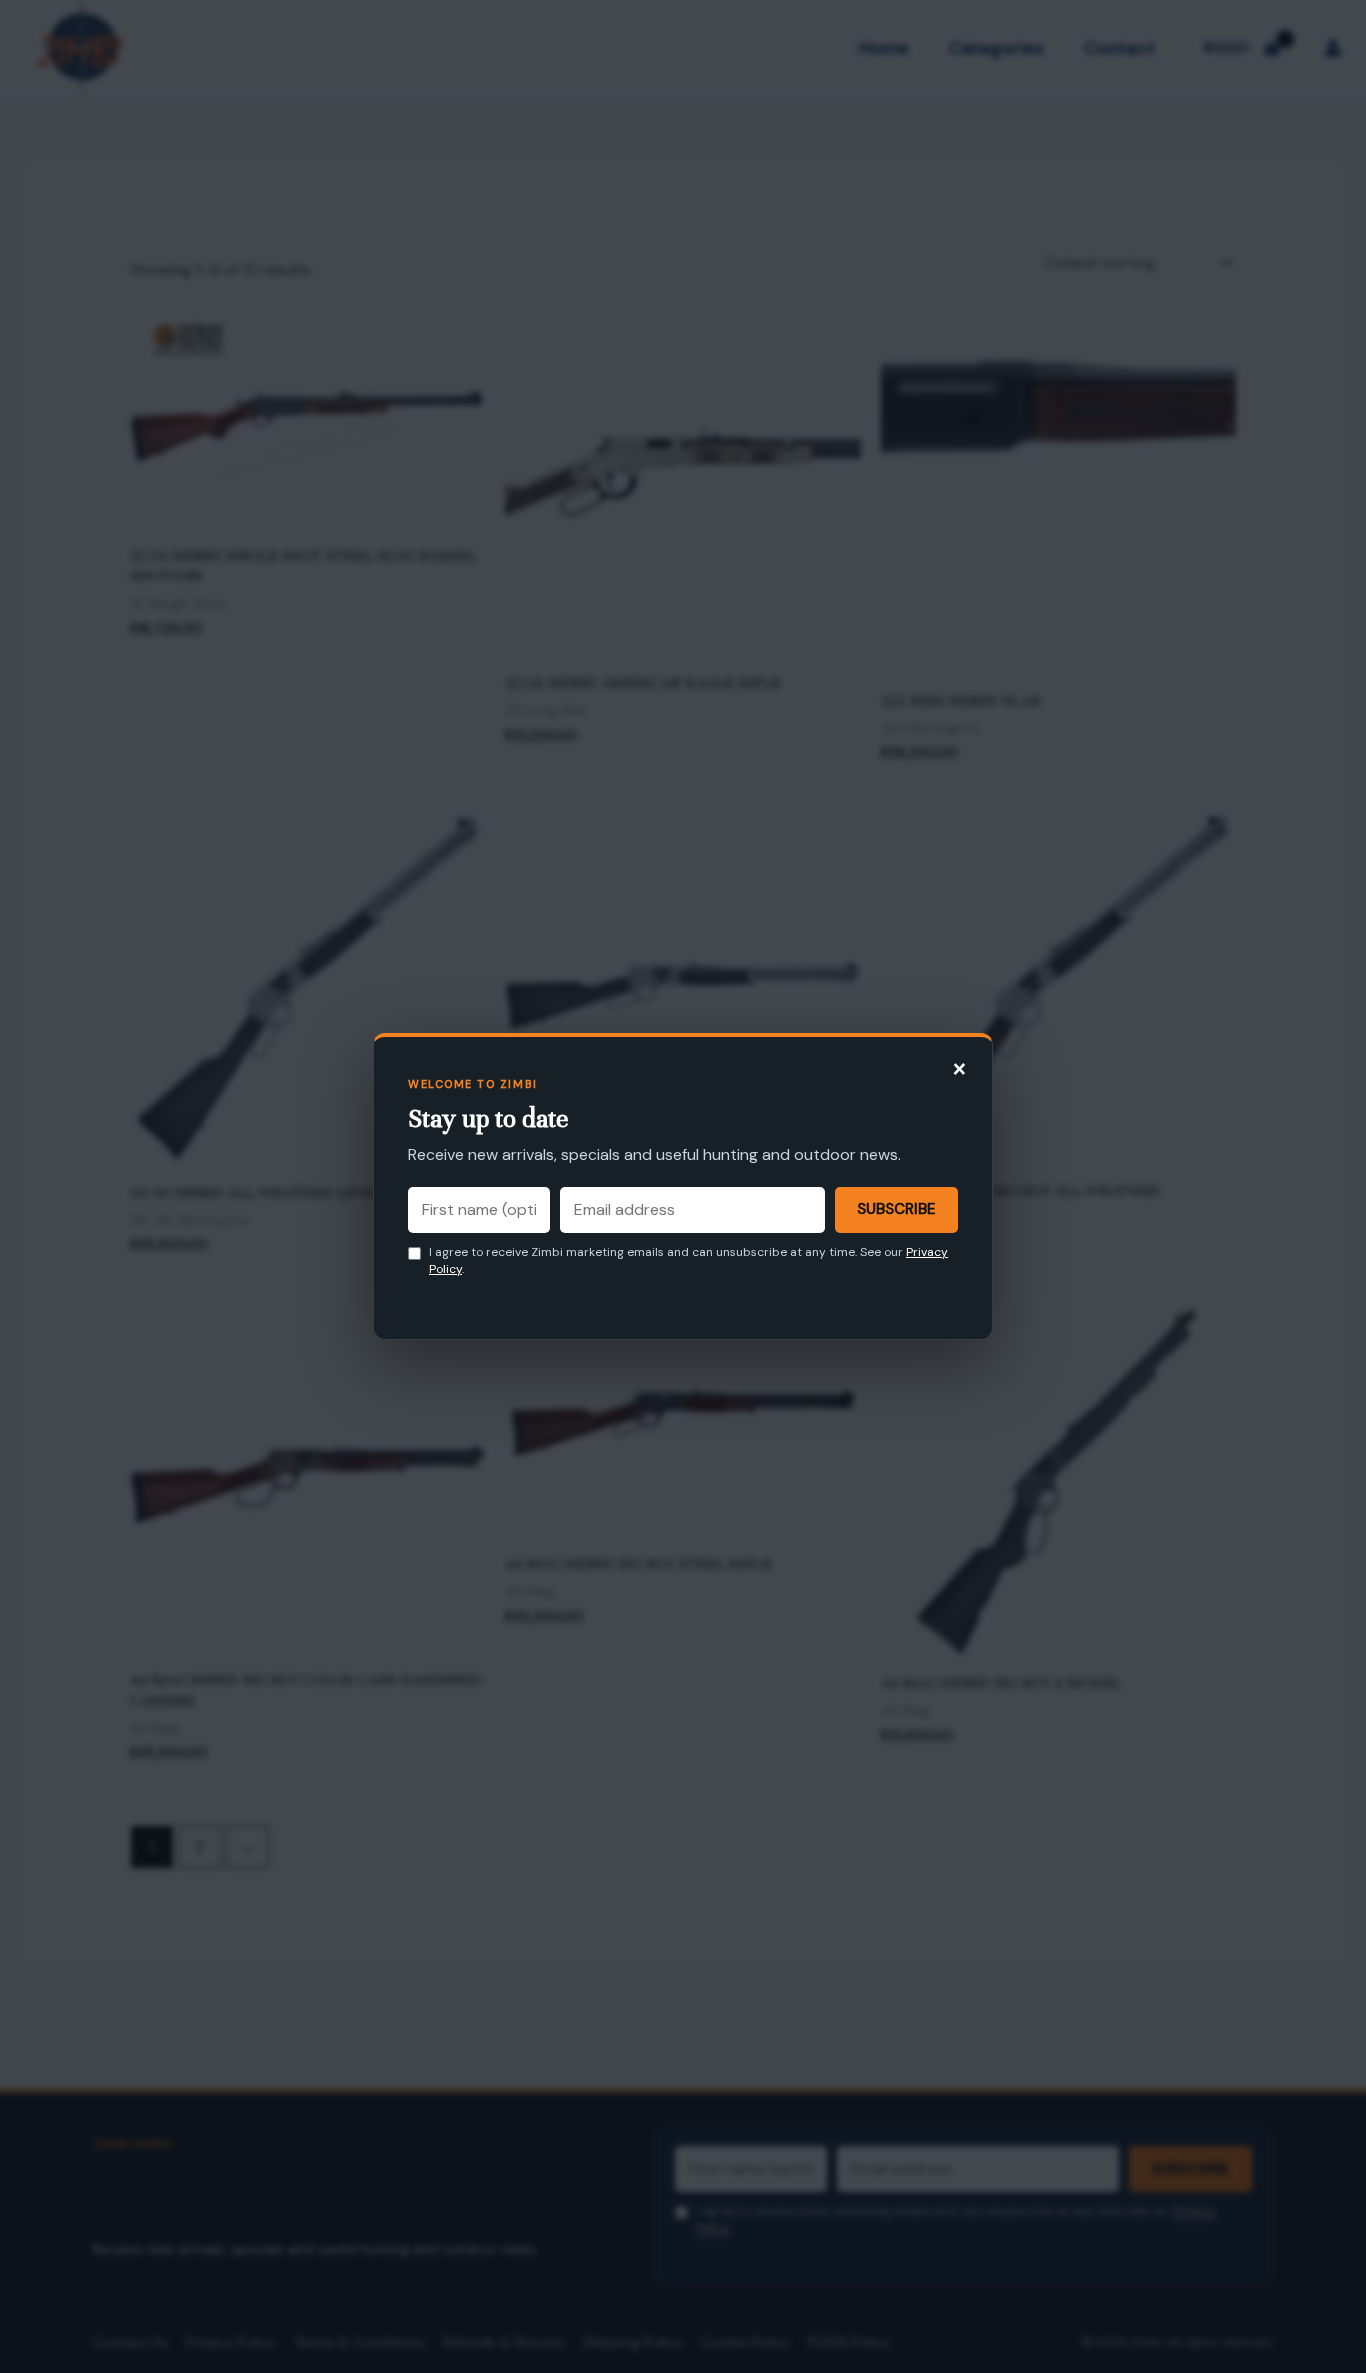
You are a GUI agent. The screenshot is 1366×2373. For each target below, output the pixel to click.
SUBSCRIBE (896, 1209)
